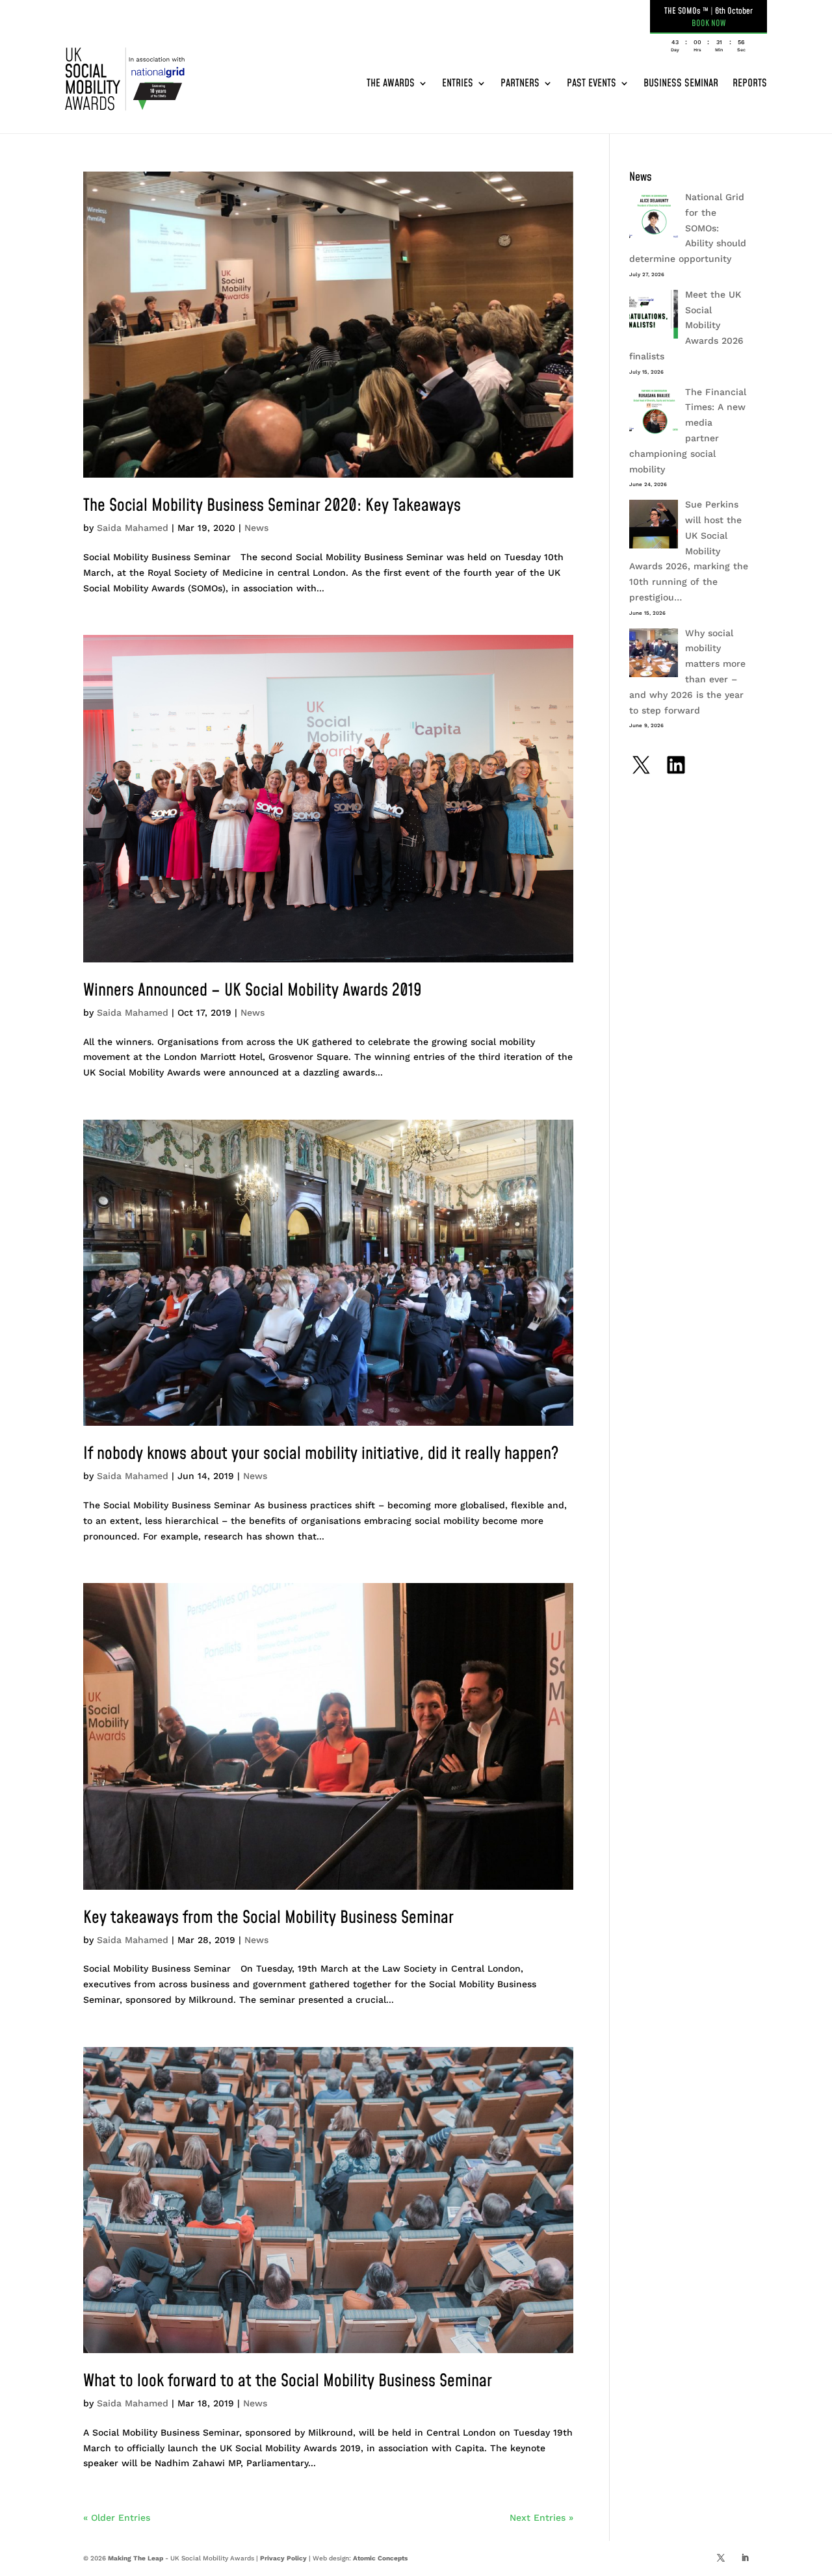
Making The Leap (136, 2558)
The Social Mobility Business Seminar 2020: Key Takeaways (272, 506)
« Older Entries (117, 2518)
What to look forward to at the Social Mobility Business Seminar (288, 2381)
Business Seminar (681, 83)
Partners (520, 83)
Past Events (591, 83)
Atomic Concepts (380, 2558)
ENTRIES (458, 83)
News (256, 528)
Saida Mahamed (133, 528)
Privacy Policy (283, 2558)
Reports (750, 83)
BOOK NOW (709, 23)
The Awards (391, 83)
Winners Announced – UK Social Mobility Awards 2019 (253, 990)
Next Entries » (541, 2518)
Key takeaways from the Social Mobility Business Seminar (268, 1918)
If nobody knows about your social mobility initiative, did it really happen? (321, 1454)
